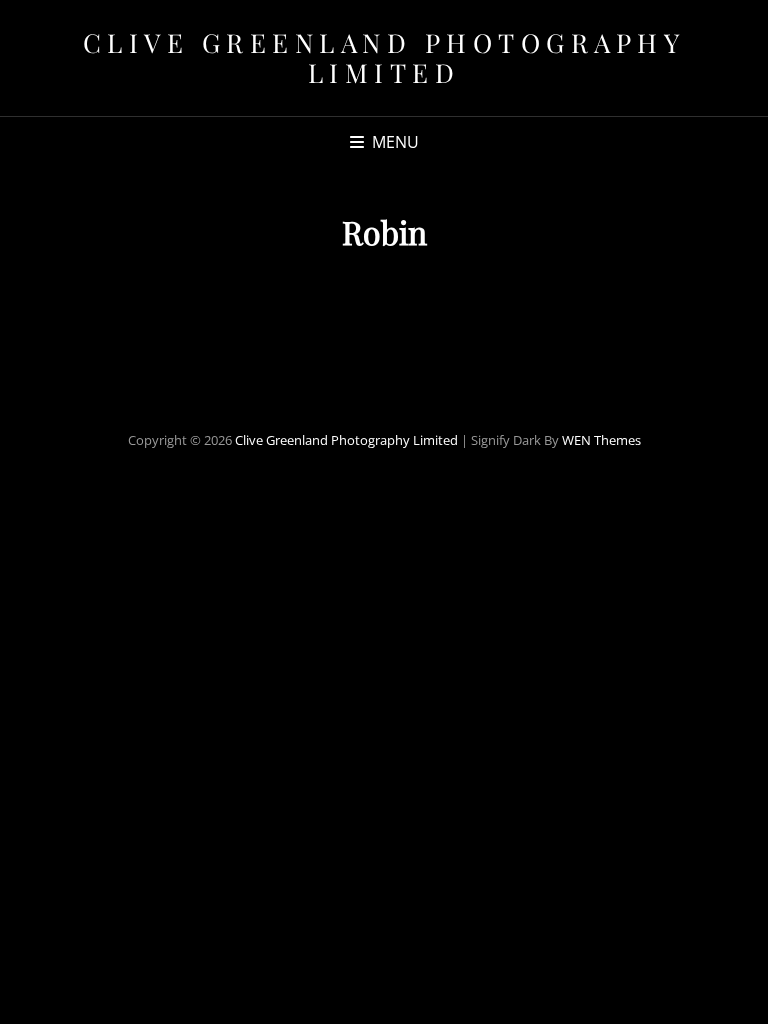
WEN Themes (601, 440)
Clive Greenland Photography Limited (384, 57)
